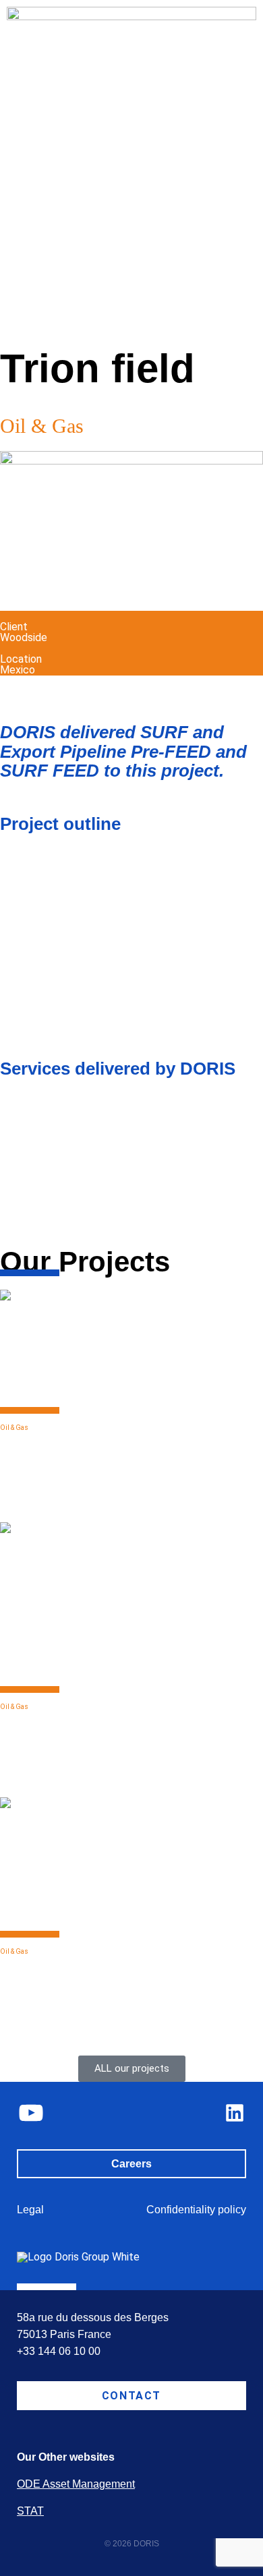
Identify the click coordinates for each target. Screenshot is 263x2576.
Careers (131, 2164)
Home (12, 330)
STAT (30, 2511)
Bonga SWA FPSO (77, 1963)
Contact (131, 2396)
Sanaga (29, 1718)
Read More (26, 1497)
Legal (30, 2210)
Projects (51, 330)
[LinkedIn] (235, 2113)
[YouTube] (31, 2113)
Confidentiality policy (196, 2210)
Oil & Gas (14, 1428)
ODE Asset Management (76, 2484)
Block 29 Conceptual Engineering (85, 1446)
